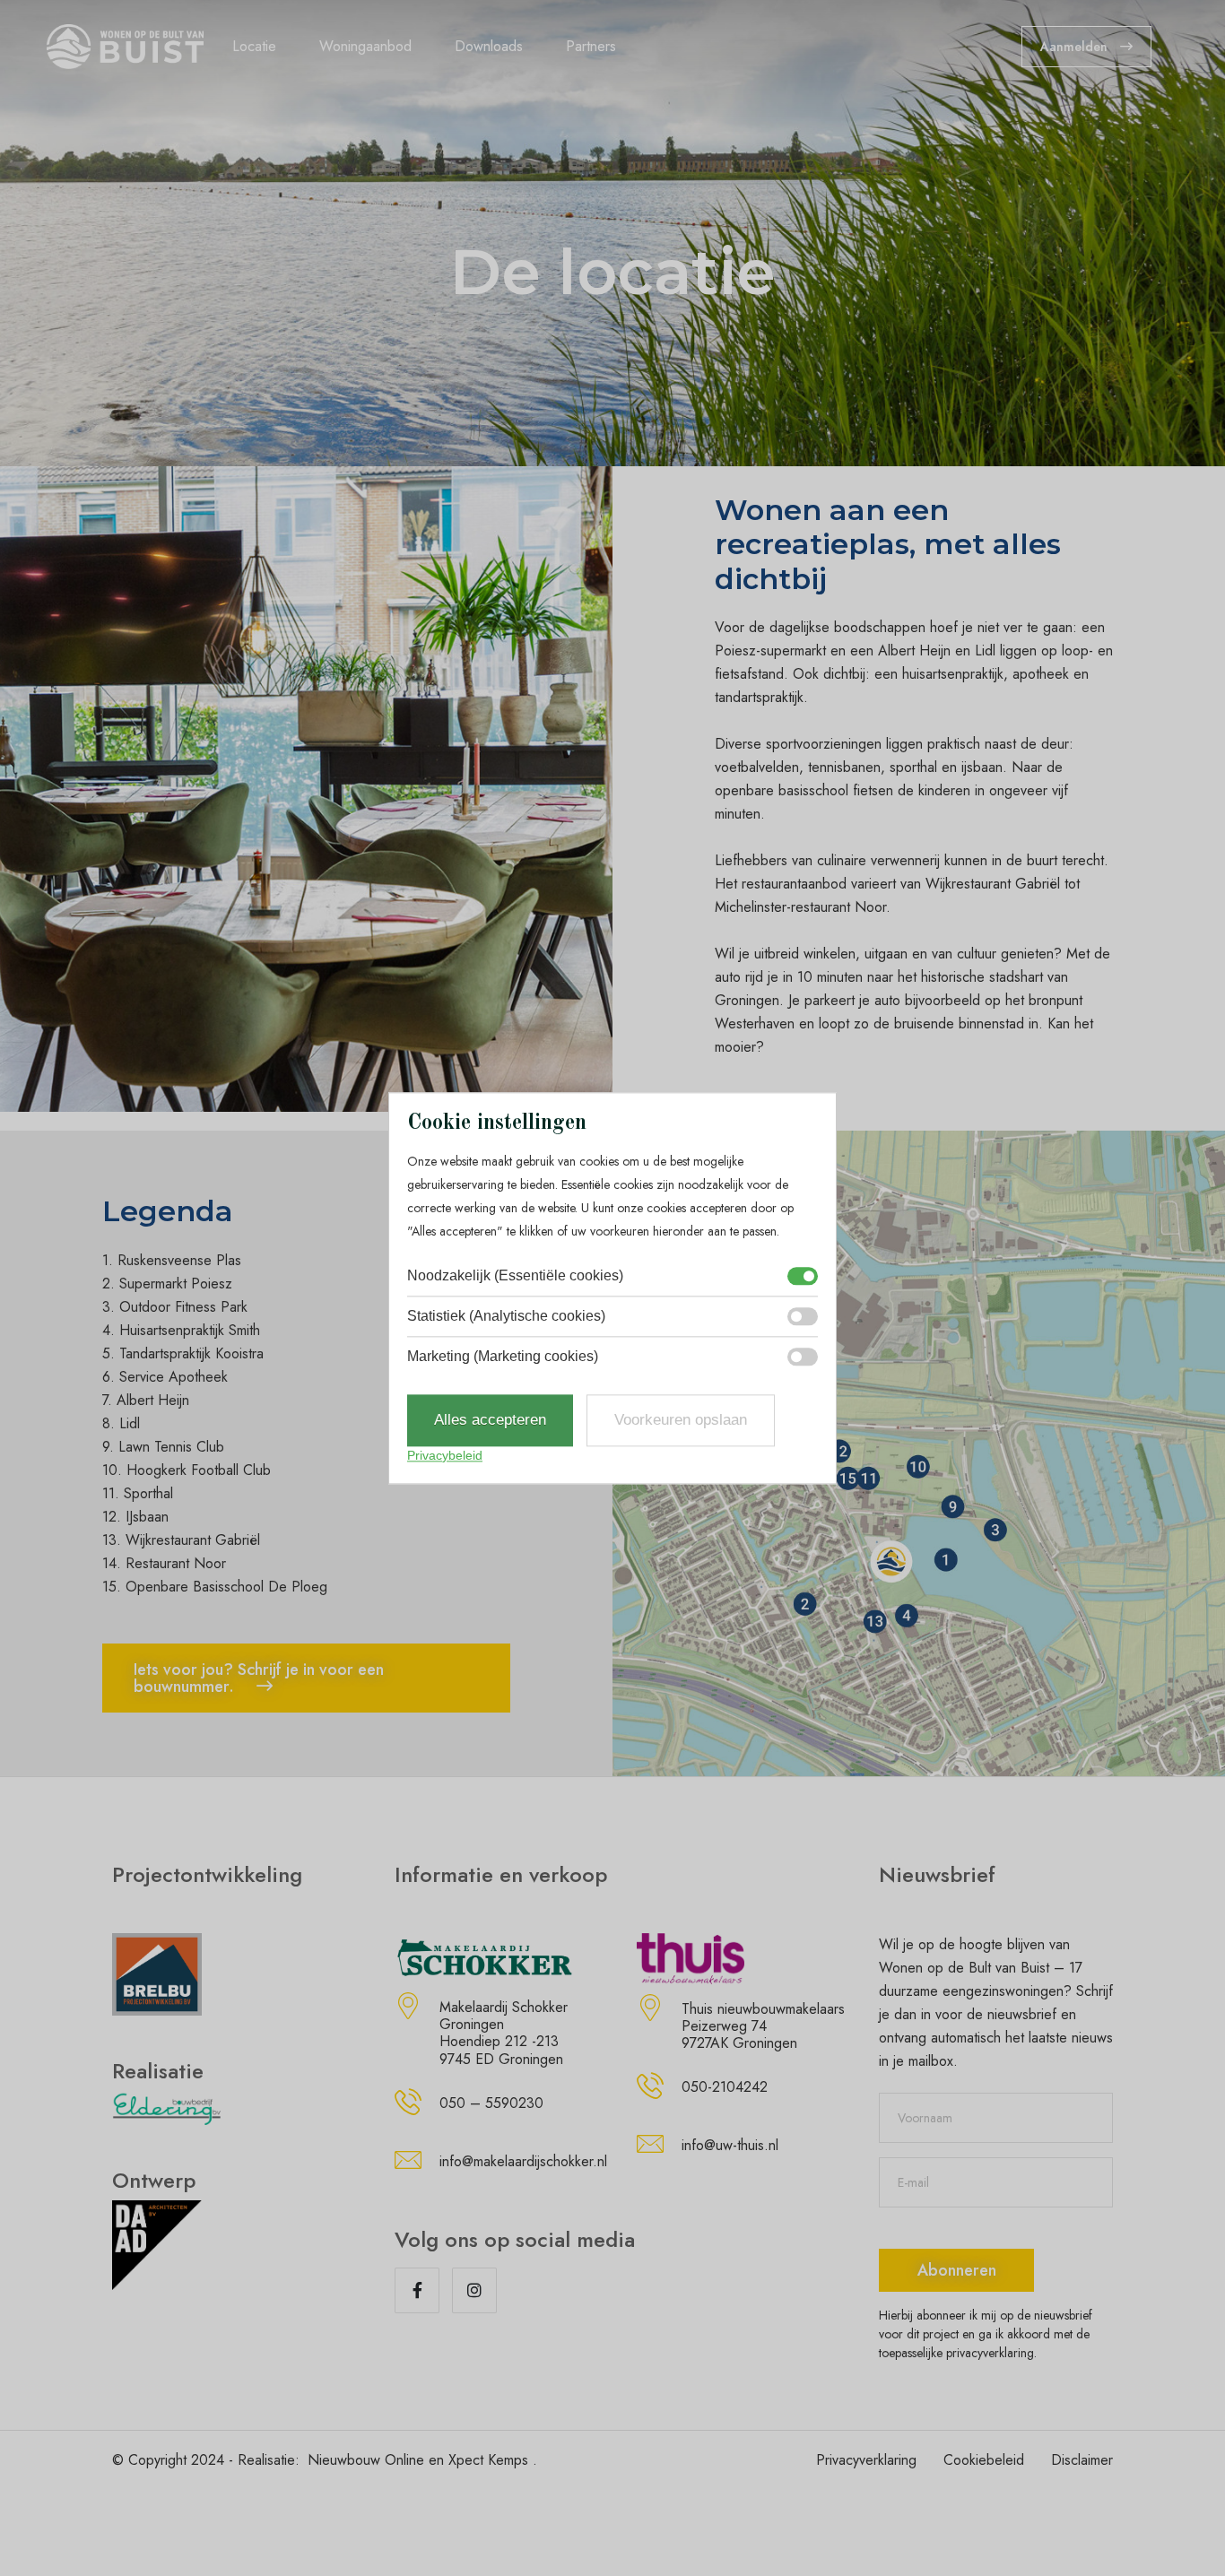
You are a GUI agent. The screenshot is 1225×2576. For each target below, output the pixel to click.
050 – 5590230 (491, 2103)
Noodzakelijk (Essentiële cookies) (515, 1276)
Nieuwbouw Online (366, 2460)
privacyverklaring (990, 2353)
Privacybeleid (445, 1455)
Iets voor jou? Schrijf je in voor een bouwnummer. (259, 1678)
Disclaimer (1082, 2460)
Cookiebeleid (984, 2460)
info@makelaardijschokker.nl (523, 2161)
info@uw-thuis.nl (730, 2145)
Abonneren (957, 2270)
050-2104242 (725, 2087)
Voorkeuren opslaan (681, 1421)
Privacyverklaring (866, 2460)
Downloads (489, 46)
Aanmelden (1076, 47)
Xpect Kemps (488, 2460)
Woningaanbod (365, 46)
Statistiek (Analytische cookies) (506, 1317)
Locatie (254, 46)
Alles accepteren (490, 1421)
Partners (591, 46)
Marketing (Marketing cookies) (503, 1357)
